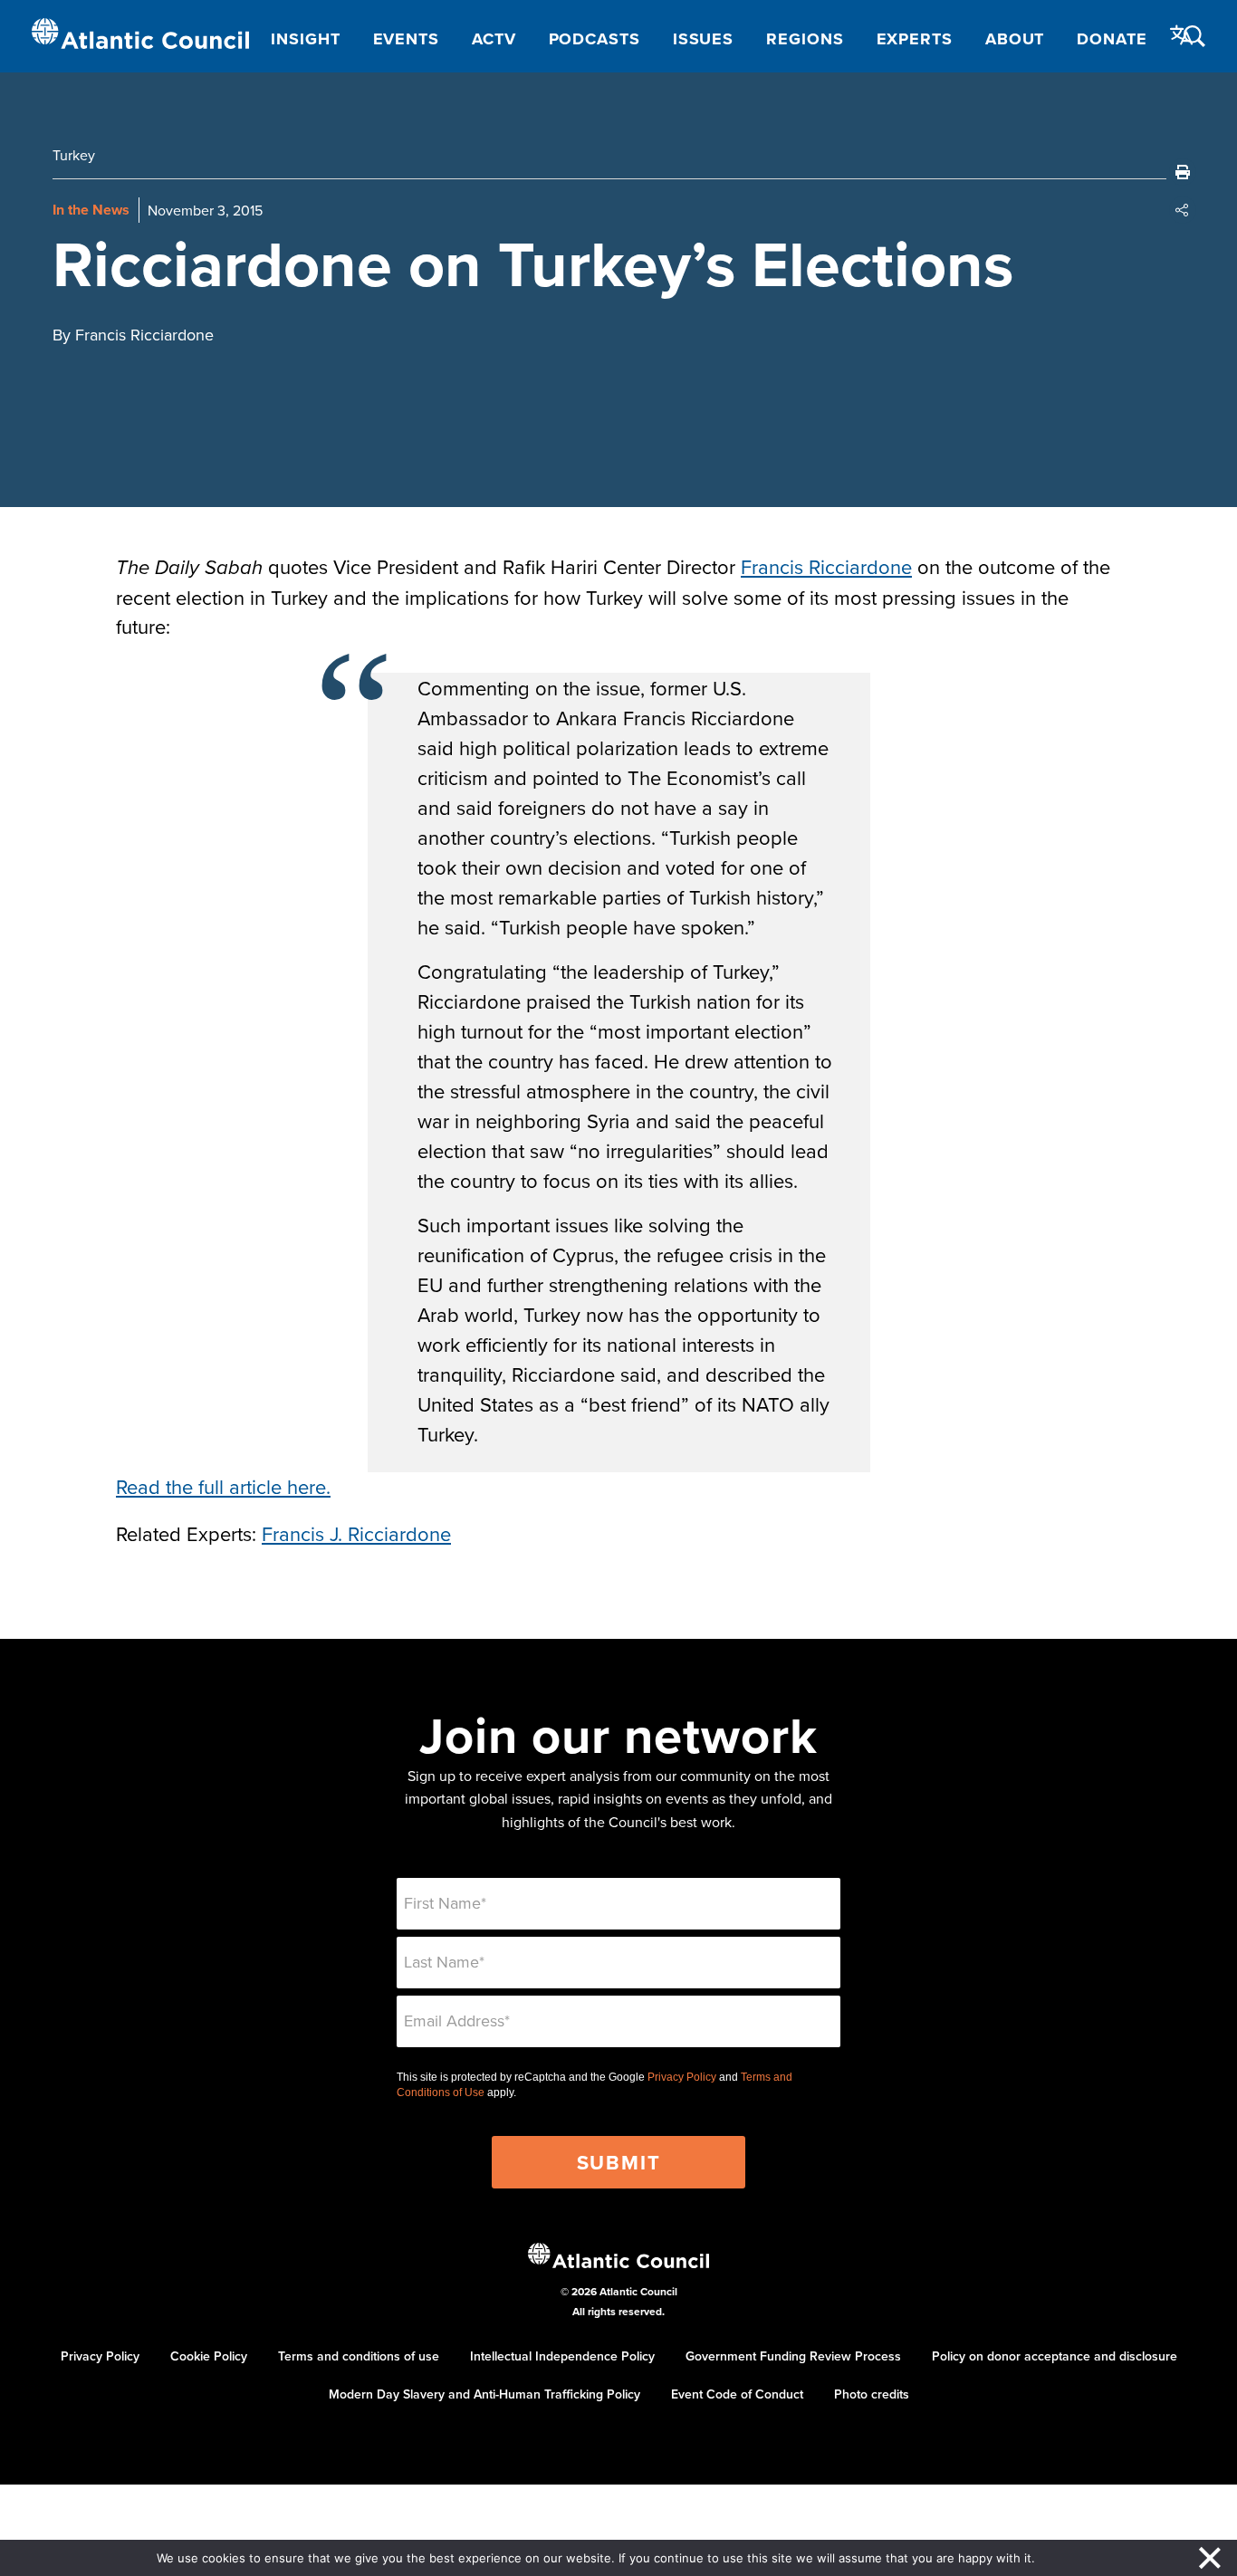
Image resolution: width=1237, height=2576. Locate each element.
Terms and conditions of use (359, 2356)
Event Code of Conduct (737, 2394)
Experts (915, 39)
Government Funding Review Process (793, 2356)
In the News (91, 210)
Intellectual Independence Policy (562, 2356)
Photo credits (872, 2394)
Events (406, 39)
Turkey (74, 155)
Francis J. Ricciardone (356, 1533)
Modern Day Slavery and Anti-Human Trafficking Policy (484, 2394)
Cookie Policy (209, 2356)
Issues (703, 39)
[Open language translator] (1182, 35)
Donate (1112, 39)
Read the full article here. (223, 1486)
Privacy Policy (682, 2077)
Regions (805, 39)
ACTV (494, 39)
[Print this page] (1183, 172)
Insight (305, 39)
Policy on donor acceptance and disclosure (1055, 2356)
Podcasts (595, 39)
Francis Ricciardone (826, 566)
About (1015, 39)
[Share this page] (1183, 210)
